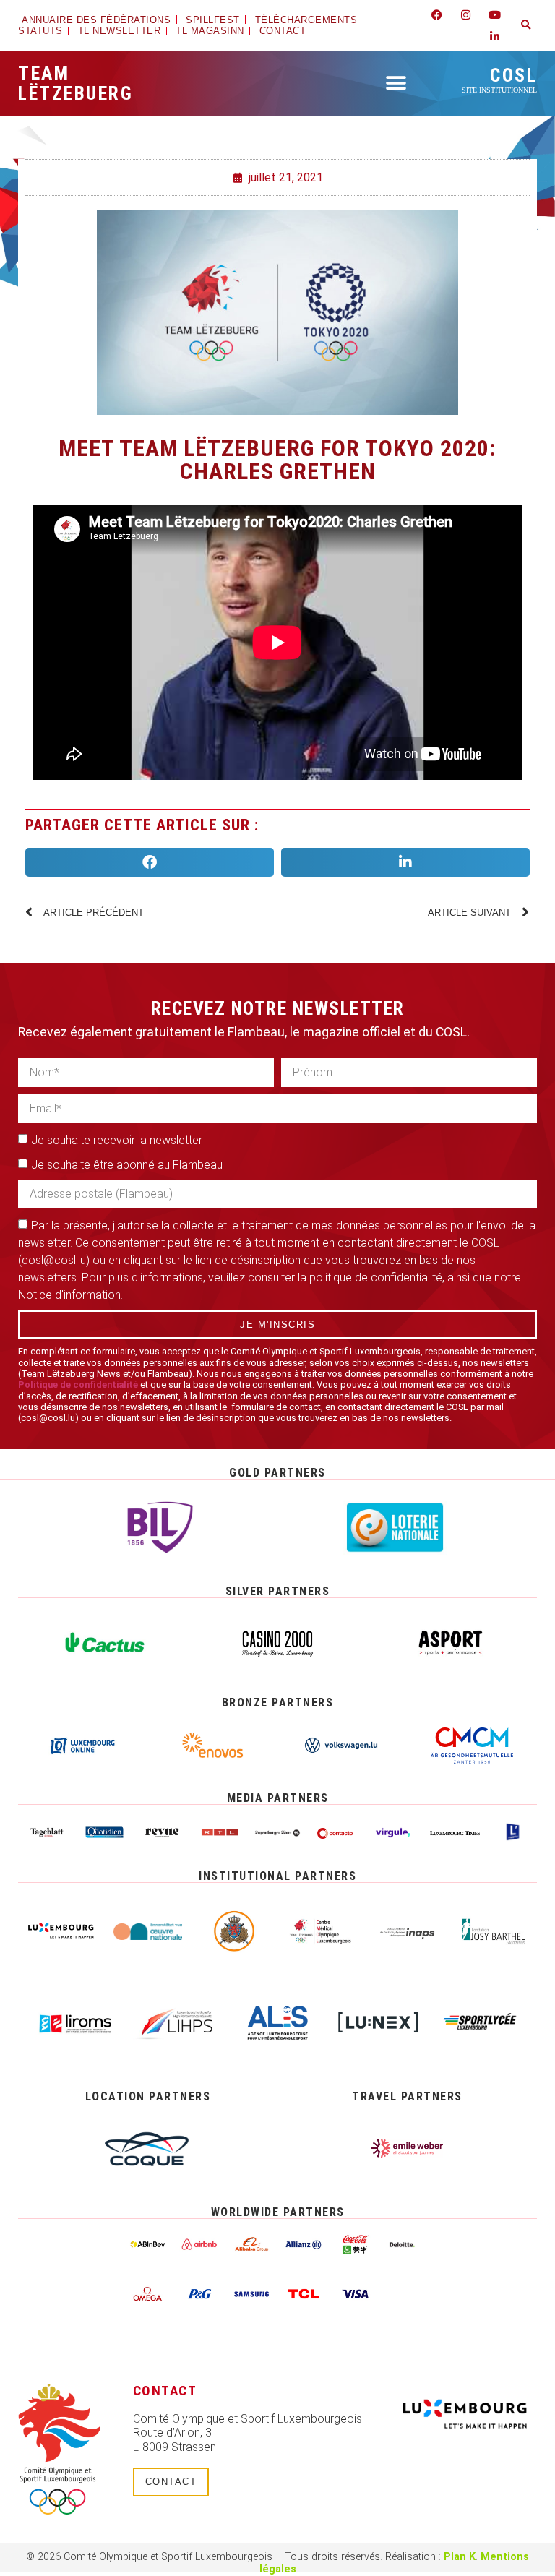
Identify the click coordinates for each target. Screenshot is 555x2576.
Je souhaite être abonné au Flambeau (127, 1165)
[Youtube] (495, 14)
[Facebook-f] (437, 14)
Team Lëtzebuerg (76, 83)
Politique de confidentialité (78, 1384)
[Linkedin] (495, 36)
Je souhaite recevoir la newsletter (117, 1140)
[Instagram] (466, 14)
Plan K (460, 2557)
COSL (499, 79)
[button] (526, 25)
